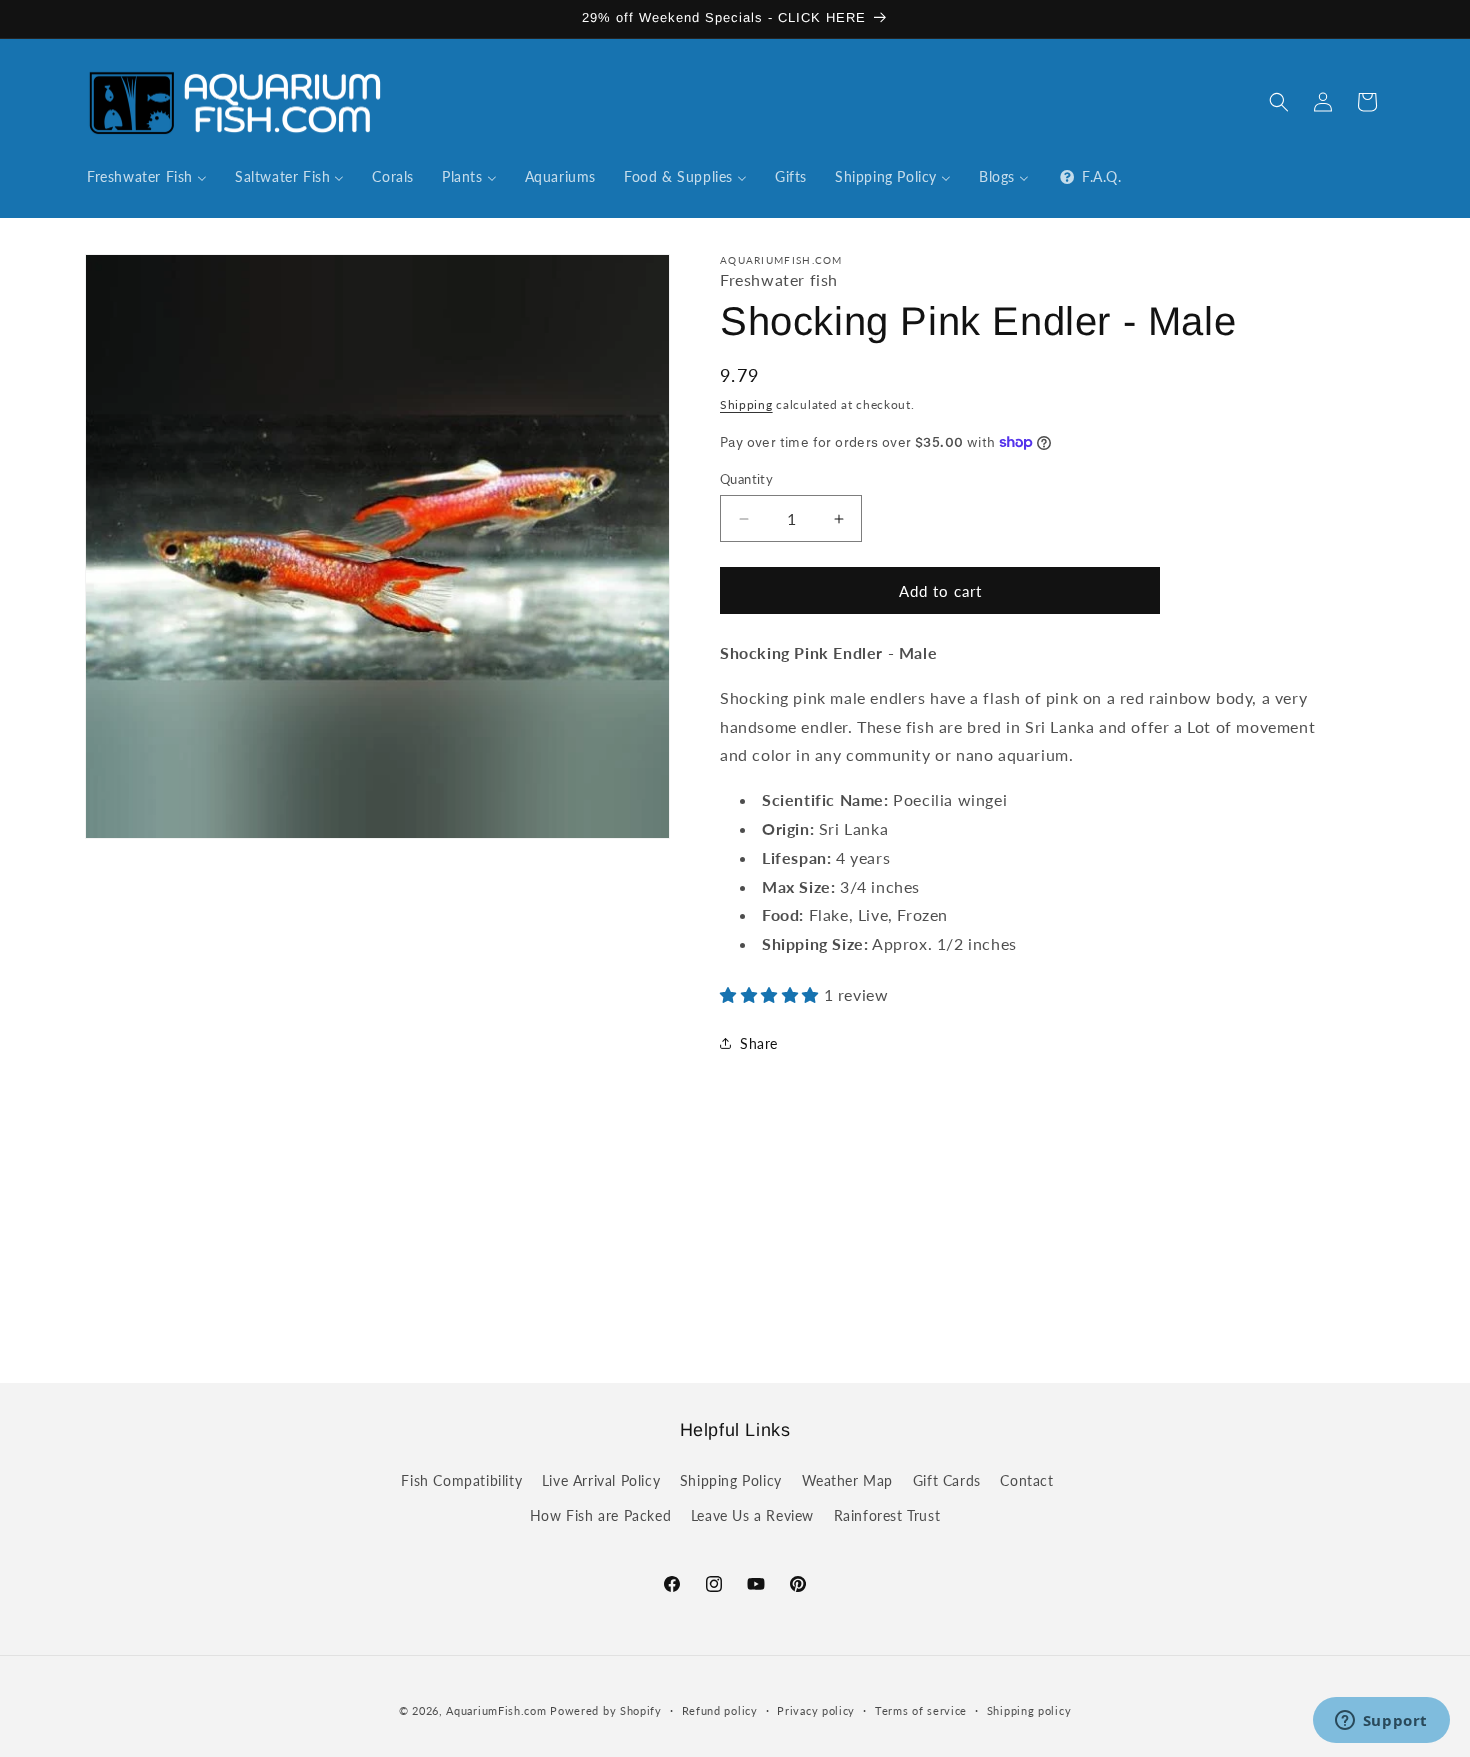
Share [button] (759, 1043)
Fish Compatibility (461, 1480)
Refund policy (720, 1710)
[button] (1279, 102)
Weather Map (848, 1480)
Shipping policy (1029, 1710)
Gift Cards (947, 1480)
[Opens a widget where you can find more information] (1381, 1722)
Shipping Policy (731, 1480)
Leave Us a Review (752, 1515)
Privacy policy (816, 1710)
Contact (1026, 1480)
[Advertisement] (735, 1241)
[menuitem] (147, 177)
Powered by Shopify (606, 1710)
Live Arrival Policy (601, 1480)
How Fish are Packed (600, 1515)
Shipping (746, 404)
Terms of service (921, 1710)
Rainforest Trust (887, 1515)
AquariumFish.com (496, 1710)
